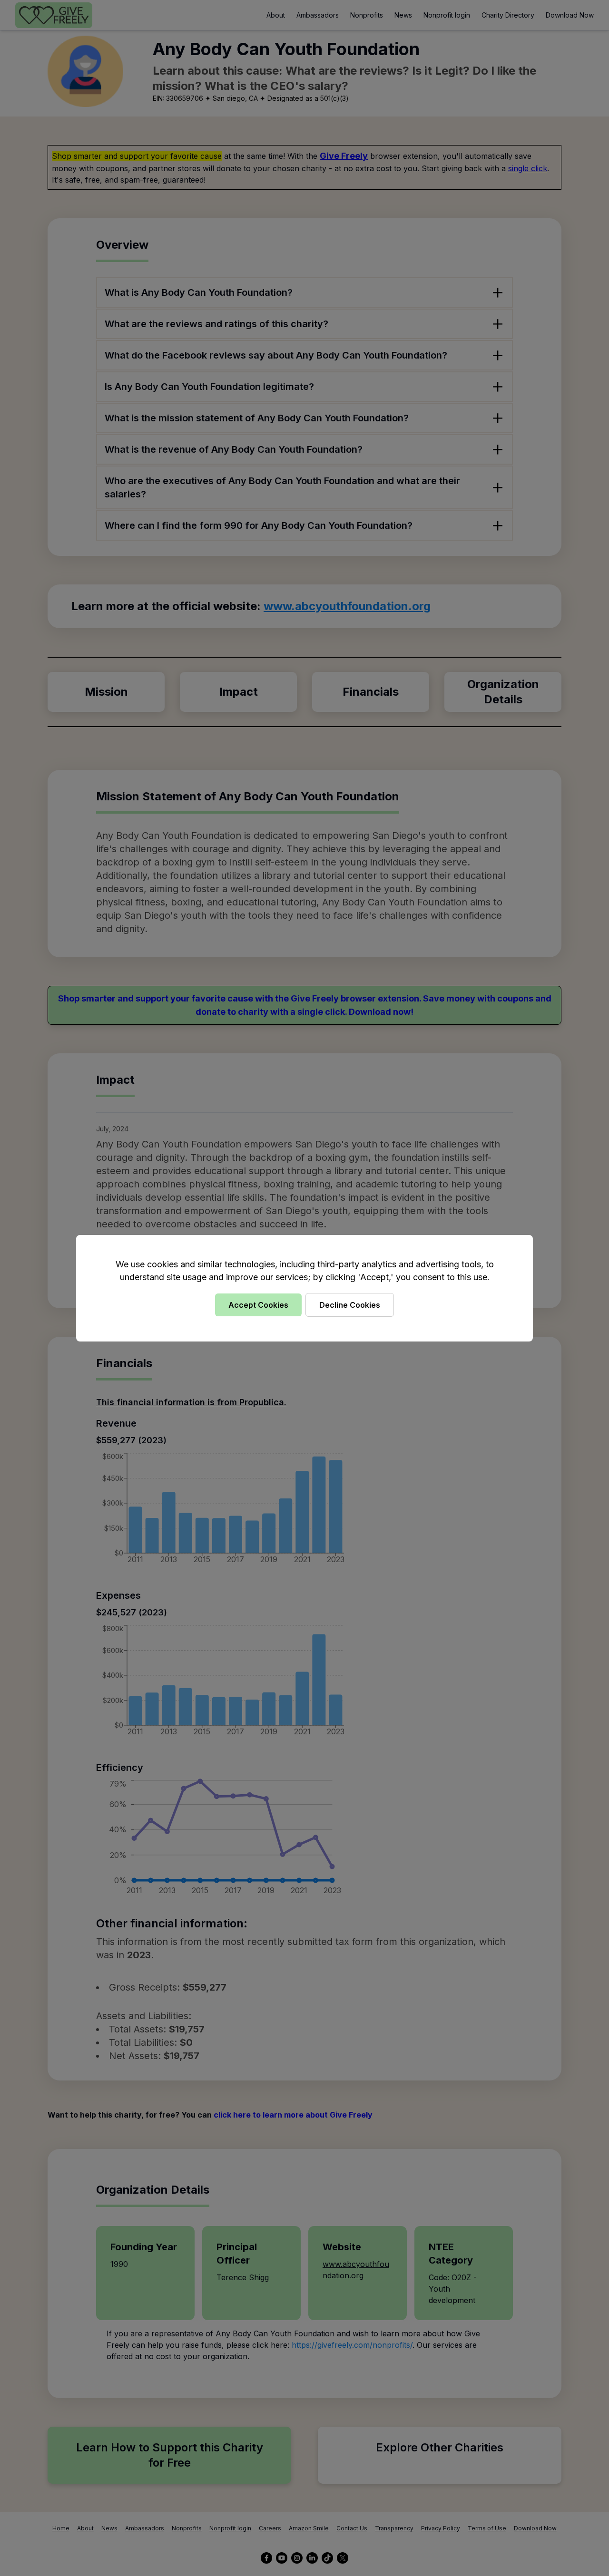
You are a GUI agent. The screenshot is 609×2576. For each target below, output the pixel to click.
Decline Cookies (350, 1305)
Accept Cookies (258, 1305)
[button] (304, 1288)
